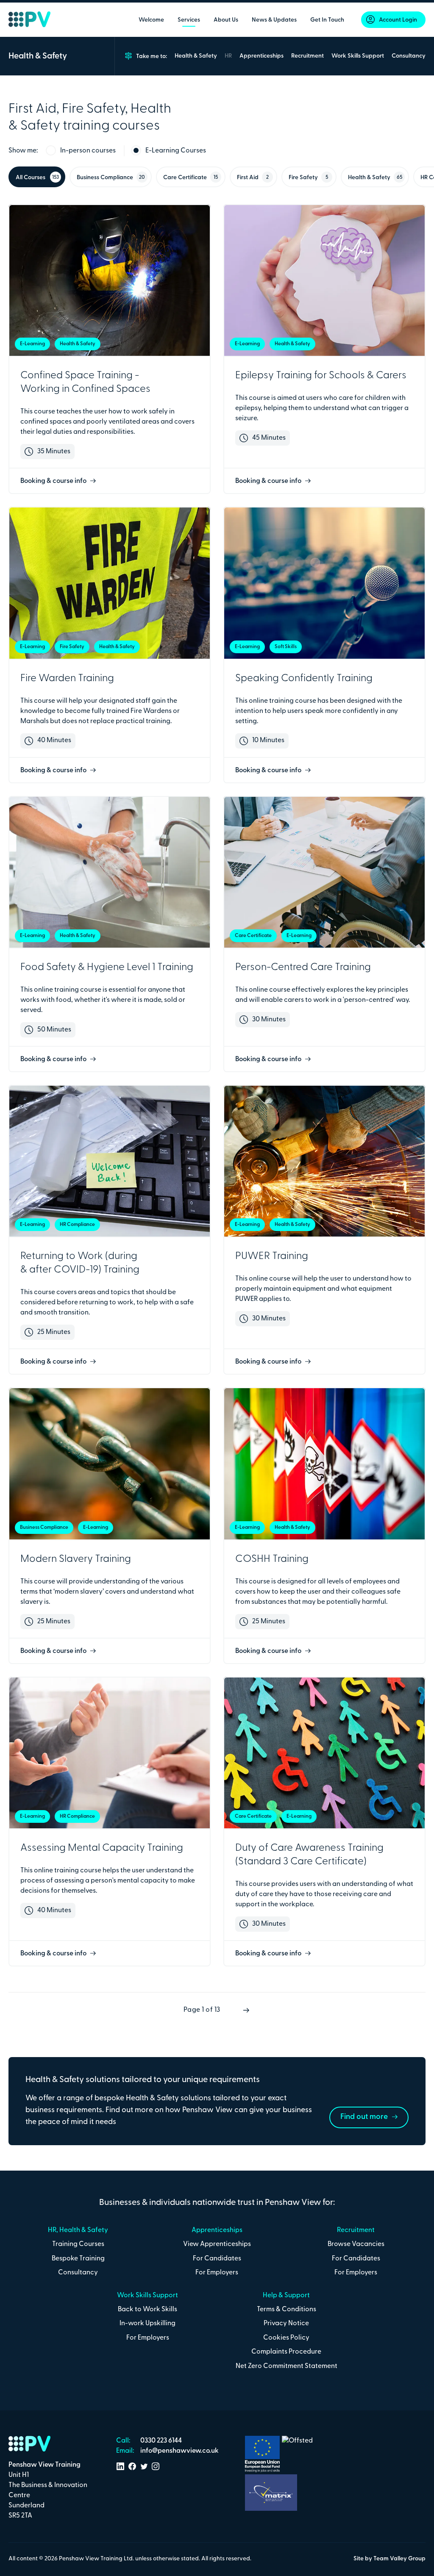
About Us (226, 20)
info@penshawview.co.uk (179, 2451)
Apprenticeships (262, 56)
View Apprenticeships (217, 2244)
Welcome (151, 20)
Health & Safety (196, 56)
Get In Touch (327, 20)
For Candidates (217, 2259)
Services (189, 20)
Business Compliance (111, 178)
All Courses (37, 178)
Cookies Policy (286, 2338)
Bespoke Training (78, 2259)
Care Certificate (191, 178)
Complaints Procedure (286, 2352)
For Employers (217, 2273)
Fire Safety (308, 178)
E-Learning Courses (176, 151)
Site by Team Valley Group (389, 2559)
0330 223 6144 (160, 2441)
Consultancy (409, 56)
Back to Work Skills (147, 2310)
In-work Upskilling (147, 2324)
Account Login (398, 20)
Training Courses (78, 2244)
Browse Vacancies (356, 2244)
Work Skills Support (358, 56)
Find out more (365, 2117)
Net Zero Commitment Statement (287, 2366)
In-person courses (88, 151)
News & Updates (274, 20)
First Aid (253, 178)
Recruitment (307, 56)
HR (228, 56)
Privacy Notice (286, 2324)
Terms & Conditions (287, 2310)
